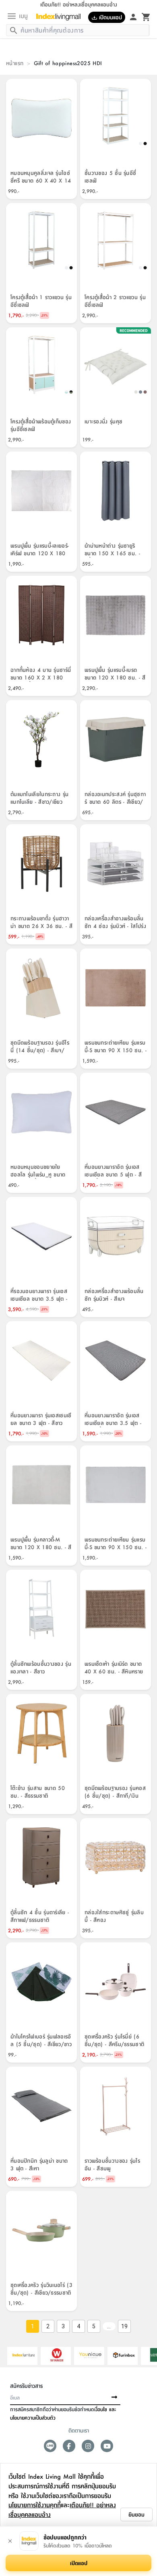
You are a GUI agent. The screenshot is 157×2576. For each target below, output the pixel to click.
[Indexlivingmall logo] (61, 17)
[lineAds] (50, 2446)
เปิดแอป (79, 2563)
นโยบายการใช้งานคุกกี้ (35, 2505)
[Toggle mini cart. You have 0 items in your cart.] (146, 16)
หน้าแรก (15, 63)
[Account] (133, 16)
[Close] (10, 2541)
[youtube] (107, 2446)
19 (124, 2326)
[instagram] (88, 2446)
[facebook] (69, 2446)
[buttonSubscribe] (114, 2397)
